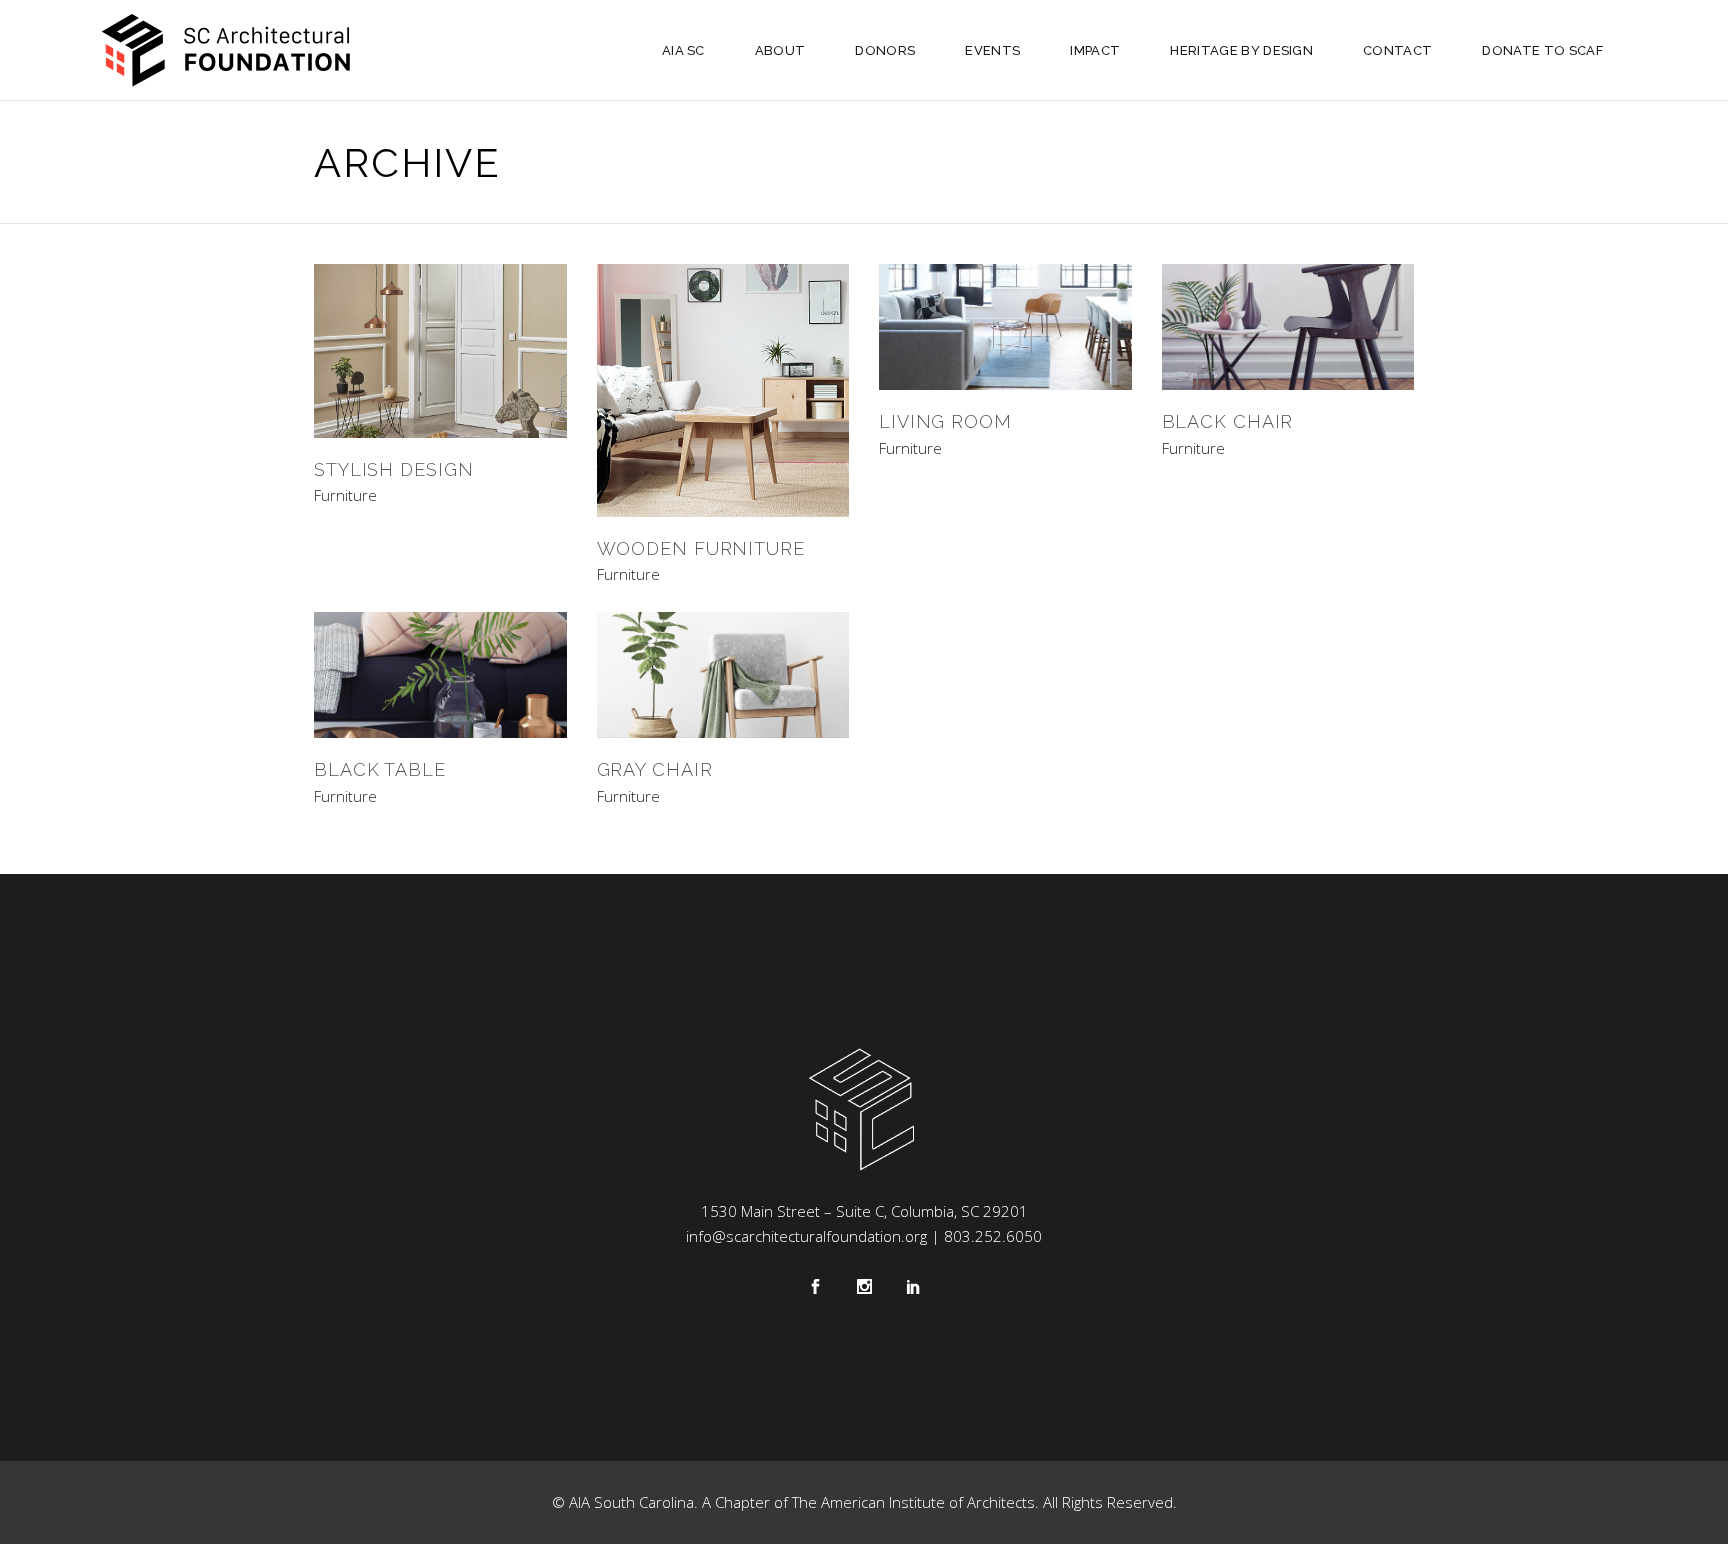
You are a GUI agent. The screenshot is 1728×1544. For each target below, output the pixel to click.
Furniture (345, 495)
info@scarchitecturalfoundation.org (806, 1236)
